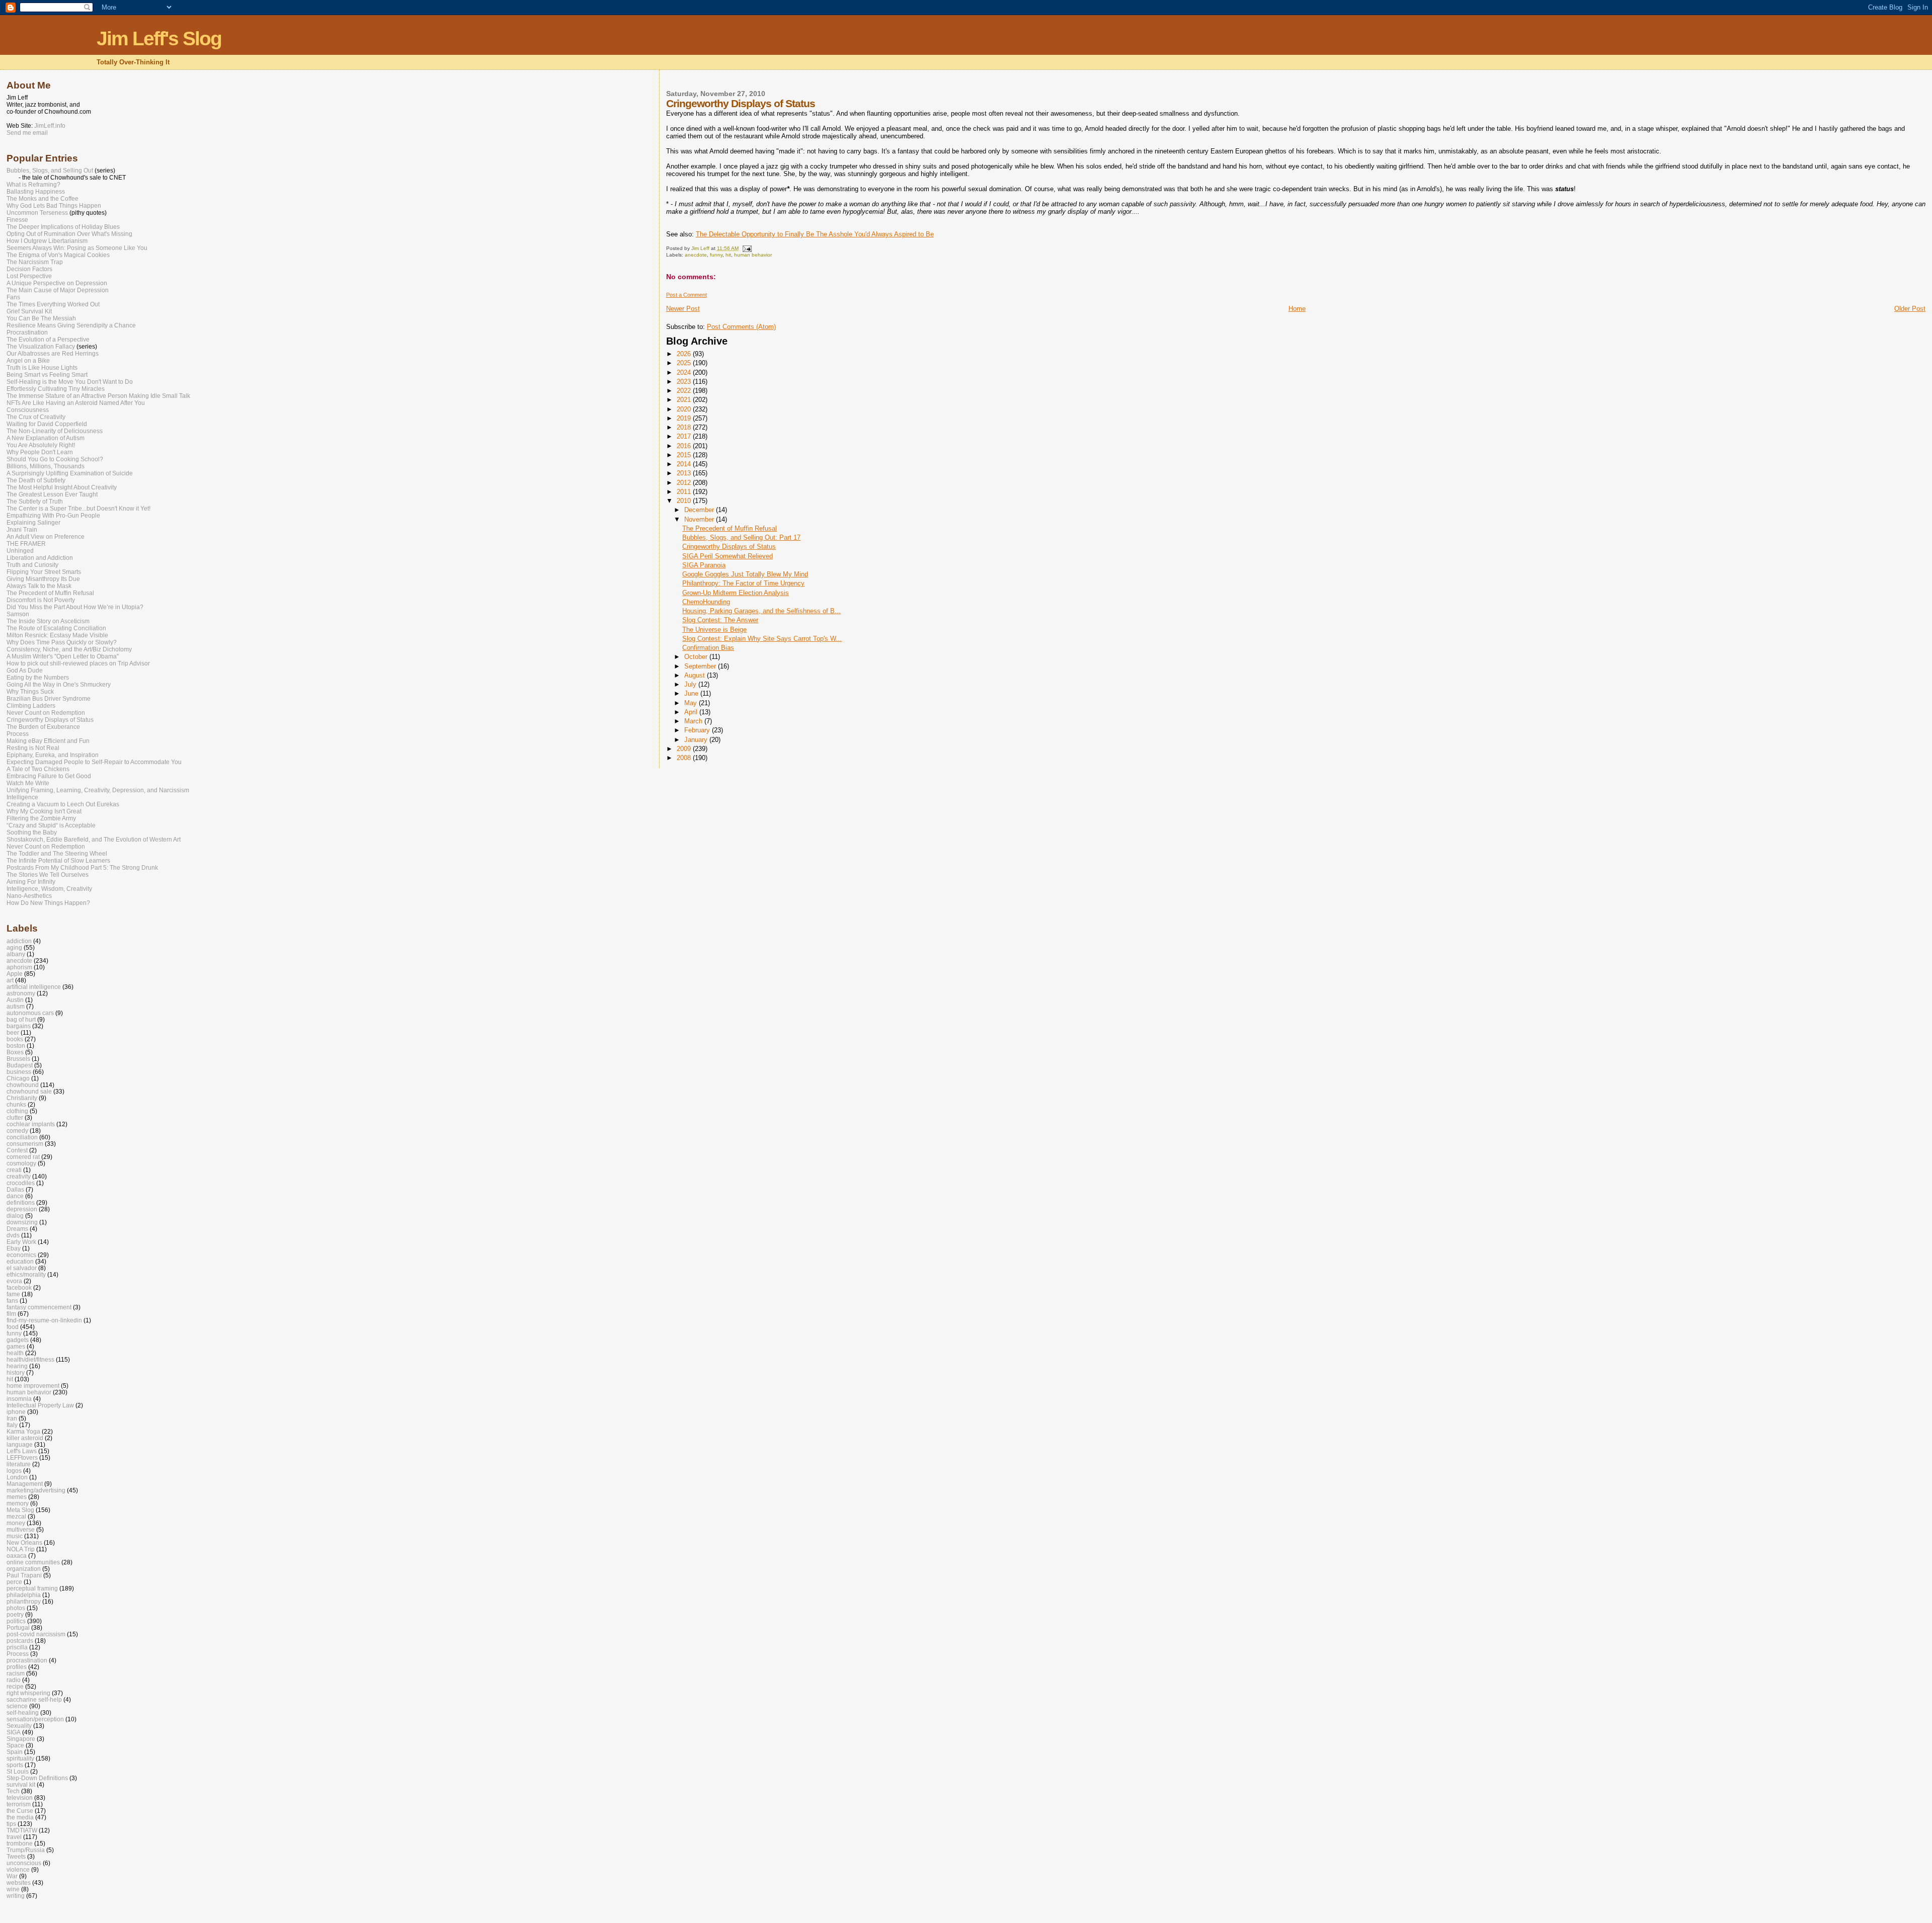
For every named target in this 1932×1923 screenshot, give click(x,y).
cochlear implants (31, 1124)
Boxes (15, 1052)
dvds (13, 1235)
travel (14, 1837)
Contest (17, 1150)
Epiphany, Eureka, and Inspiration (53, 755)
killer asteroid (25, 1438)
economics (21, 1255)
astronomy (21, 993)
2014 (685, 464)
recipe (15, 1686)
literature (19, 1464)
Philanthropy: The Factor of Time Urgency (743, 583)
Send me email (27, 133)
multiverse (21, 1529)
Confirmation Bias (708, 648)
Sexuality (19, 1726)
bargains (19, 1026)
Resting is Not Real (33, 748)
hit (728, 255)
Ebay (14, 1248)
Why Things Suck (30, 692)
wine (13, 1889)
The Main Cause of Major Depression (58, 290)
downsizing (22, 1222)
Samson (18, 614)
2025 (685, 363)
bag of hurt (21, 1019)
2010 (685, 501)
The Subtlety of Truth (35, 501)
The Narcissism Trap (35, 262)
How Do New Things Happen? (48, 903)
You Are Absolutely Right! (41, 445)
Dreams (17, 1229)
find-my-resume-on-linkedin (44, 1320)
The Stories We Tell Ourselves (48, 875)
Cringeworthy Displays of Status (729, 547)
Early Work (21, 1242)
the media (20, 1817)
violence (18, 1869)
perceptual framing (32, 1588)
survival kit (21, 1784)
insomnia (19, 1399)
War (12, 1876)
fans (12, 1301)
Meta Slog (20, 1510)
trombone (20, 1843)
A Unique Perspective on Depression (57, 283)
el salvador (22, 1268)
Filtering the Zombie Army (41, 818)
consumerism (25, 1144)
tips (11, 1824)
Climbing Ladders (31, 706)
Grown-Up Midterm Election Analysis (736, 593)
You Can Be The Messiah (41, 318)
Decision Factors (29, 269)
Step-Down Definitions (37, 1778)
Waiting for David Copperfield (47, 424)
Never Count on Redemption (46, 713)
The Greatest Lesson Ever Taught (52, 494)
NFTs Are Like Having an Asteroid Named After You (76, 403)
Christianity (22, 1098)
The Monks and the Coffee (43, 199)
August (696, 675)
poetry (15, 1614)
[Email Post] (747, 248)
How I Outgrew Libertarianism (47, 241)
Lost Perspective (29, 276)
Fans (13, 297)
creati (14, 1170)
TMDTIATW (22, 1830)
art (10, 980)
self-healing (23, 1712)
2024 (685, 372)
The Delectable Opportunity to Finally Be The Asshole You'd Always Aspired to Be (815, 234)
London (17, 1477)
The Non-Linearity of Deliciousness (55, 431)
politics (16, 1621)
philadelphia (24, 1595)
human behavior (753, 255)
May (692, 703)
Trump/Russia (26, 1850)
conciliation (22, 1137)
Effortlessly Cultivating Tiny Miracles (56, 389)
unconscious (24, 1863)
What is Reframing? (33, 185)
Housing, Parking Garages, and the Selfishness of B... (761, 611)
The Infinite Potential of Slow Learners (58, 861)
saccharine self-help (34, 1699)
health (15, 1353)
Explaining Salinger (33, 523)
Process (18, 734)
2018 (685, 427)
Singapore (21, 1739)
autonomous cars (30, 1013)
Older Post (1910, 309)
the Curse (20, 1811)
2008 (685, 758)
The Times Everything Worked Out (53, 304)
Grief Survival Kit (29, 311)
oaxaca (17, 1556)
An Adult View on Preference (46, 537)
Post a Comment (687, 295)
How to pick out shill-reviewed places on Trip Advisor (78, 663)
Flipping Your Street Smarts (44, 572)
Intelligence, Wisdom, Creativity (49, 889)
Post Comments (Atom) (741, 327)
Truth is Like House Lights (42, 368)
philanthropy (24, 1601)
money (16, 1523)
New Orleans (24, 1542)
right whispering (28, 1693)
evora (14, 1281)
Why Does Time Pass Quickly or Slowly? (62, 642)
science (17, 1706)
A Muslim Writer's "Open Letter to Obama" (63, 656)
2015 (685, 455)
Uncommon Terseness (37, 213)
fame (13, 1294)
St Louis (18, 1771)
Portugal (18, 1627)
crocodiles (21, 1183)
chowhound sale (29, 1091)
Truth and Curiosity (32, 565)
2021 (685, 400)
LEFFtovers (22, 1457)
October (697, 657)
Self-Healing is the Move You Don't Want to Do (70, 382)
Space (15, 1745)
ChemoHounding (706, 602)
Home (1297, 309)
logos (14, 1471)
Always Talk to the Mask (39, 586)
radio (14, 1680)
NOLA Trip (21, 1549)
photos (16, 1608)
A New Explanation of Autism (46, 438)
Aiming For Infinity (31, 882)
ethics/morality (26, 1274)
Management (25, 1484)
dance (15, 1196)
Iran (12, 1418)
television (20, 1797)
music (15, 1536)
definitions (21, 1202)
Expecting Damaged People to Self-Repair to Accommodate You (94, 762)
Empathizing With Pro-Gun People (53, 516)
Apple (15, 974)
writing (16, 1896)
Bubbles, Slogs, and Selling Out (50, 171)
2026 (685, 354)
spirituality (20, 1758)
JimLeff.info (50, 126)
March (694, 721)
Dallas (15, 1189)
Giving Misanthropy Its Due (43, 579)
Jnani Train (22, 530)
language (20, 1444)
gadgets (18, 1340)
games (16, 1346)
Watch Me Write (28, 783)
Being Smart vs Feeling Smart (47, 375)
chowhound (23, 1085)
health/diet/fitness (30, 1359)
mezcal (16, 1516)
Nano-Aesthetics (29, 896)
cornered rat (23, 1157)
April (692, 712)
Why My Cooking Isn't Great (44, 811)
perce (14, 1582)
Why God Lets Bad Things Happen (54, 206)
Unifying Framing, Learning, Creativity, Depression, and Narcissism (98, 790)
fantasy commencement (39, 1307)
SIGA (14, 1732)
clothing (17, 1111)
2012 (685, 483)
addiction (19, 941)
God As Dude (25, 671)
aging (14, 947)
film (11, 1314)
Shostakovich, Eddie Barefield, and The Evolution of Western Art (94, 840)
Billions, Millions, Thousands (46, 466)
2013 (685, 473)
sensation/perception (35, 1719)
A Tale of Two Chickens (38, 769)
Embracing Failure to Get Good (49, 776)
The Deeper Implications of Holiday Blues (63, 227)
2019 (685, 418)
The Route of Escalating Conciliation (56, 628)
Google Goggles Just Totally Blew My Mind (745, 574)
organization (24, 1569)
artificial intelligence (34, 987)
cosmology (21, 1163)
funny (716, 255)
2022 (685, 391)
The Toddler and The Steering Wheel (57, 854)
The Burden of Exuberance (43, 727)
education (20, 1261)
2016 (685, 446)
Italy (12, 1425)
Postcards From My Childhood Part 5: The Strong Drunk (82, 868)
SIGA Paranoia (704, 565)
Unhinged (20, 551)
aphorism (19, 967)
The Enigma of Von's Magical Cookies (58, 255)
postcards (20, 1641)
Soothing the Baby (32, 832)
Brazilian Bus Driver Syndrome (49, 699)
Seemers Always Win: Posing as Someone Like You (77, 248)
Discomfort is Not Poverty (41, 600)
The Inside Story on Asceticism (48, 621)
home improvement (33, 1386)
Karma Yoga (23, 1431)
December (700, 510)
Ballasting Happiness (36, 192)
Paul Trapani (24, 1575)
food (13, 1327)
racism (16, 1673)
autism (16, 1006)
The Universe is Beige (714, 630)
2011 (685, 492)
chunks (16, 1104)
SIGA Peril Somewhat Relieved (728, 556)
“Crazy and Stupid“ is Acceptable (51, 825)
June (692, 693)
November (700, 519)
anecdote (696, 255)
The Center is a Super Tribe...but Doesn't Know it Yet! (78, 509)
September (701, 666)
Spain (15, 1752)
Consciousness (28, 410)
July (691, 684)
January (697, 740)
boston (16, 1046)
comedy (17, 1131)
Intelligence (22, 797)
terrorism (19, 1804)
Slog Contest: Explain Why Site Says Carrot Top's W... (762, 639)
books (15, 1039)
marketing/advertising (36, 1490)
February (698, 730)
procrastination (27, 1660)
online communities (33, 1562)
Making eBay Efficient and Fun (48, 741)
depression (22, 1209)
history (16, 1372)
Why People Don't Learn (40, 452)
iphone (16, 1412)
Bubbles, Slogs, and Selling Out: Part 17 (741, 537)
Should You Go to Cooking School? (55, 459)
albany (16, 954)
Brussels (18, 1059)
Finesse (17, 220)
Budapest (20, 1065)
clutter (15, 1117)
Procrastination (27, 332)
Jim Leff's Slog (159, 38)
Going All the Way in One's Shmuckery (59, 685)
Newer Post (683, 309)
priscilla (17, 1647)
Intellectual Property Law (40, 1405)
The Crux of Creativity (36, 417)
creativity (19, 1176)
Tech (13, 1791)
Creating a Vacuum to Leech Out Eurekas (63, 804)
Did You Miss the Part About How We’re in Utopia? (75, 607)
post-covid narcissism (36, 1634)
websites (19, 1883)
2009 (685, 749)
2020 (685, 409)
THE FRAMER (26, 544)
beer (13, 1032)
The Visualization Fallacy (41, 347)
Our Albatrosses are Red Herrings (53, 354)
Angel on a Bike (28, 361)
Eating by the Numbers (38, 678)
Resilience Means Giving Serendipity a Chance (71, 325)
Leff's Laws (22, 1451)
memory (18, 1503)
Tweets (16, 1856)
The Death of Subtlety (36, 480)
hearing (17, 1366)
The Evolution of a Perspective (48, 340)
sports (15, 1765)
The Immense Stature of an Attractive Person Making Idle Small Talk (98, 396)
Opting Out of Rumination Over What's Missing (69, 234)
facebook (19, 1287)
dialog (15, 1216)
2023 (685, 382)
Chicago (18, 1078)
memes (17, 1497)
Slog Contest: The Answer (720, 620)
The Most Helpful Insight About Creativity (62, 487)
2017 (685, 436)
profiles (17, 1667)
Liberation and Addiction (40, 558)
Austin (15, 1000)
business (19, 1072)
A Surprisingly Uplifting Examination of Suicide (70, 473)
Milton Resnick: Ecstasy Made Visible (57, 635)
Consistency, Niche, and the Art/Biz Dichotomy (69, 649)
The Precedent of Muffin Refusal (730, 528)
